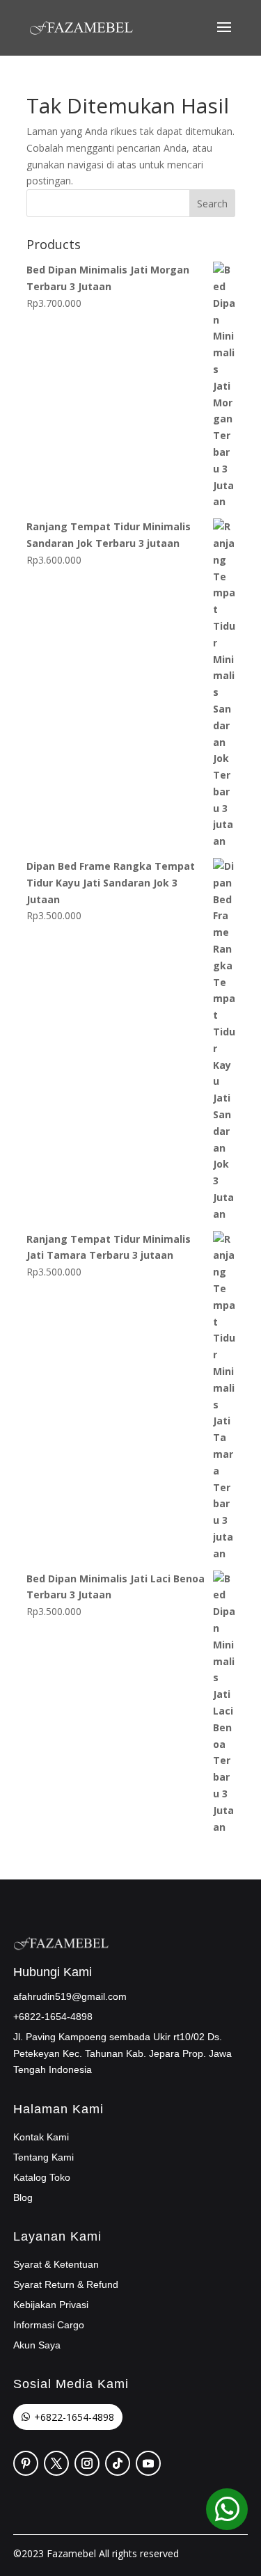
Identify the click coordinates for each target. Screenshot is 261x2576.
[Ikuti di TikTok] (118, 2463)
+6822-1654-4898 (74, 2417)
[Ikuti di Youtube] (148, 2463)
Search (212, 204)
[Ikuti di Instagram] (87, 2463)
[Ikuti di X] (56, 2463)
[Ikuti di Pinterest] (26, 2463)
